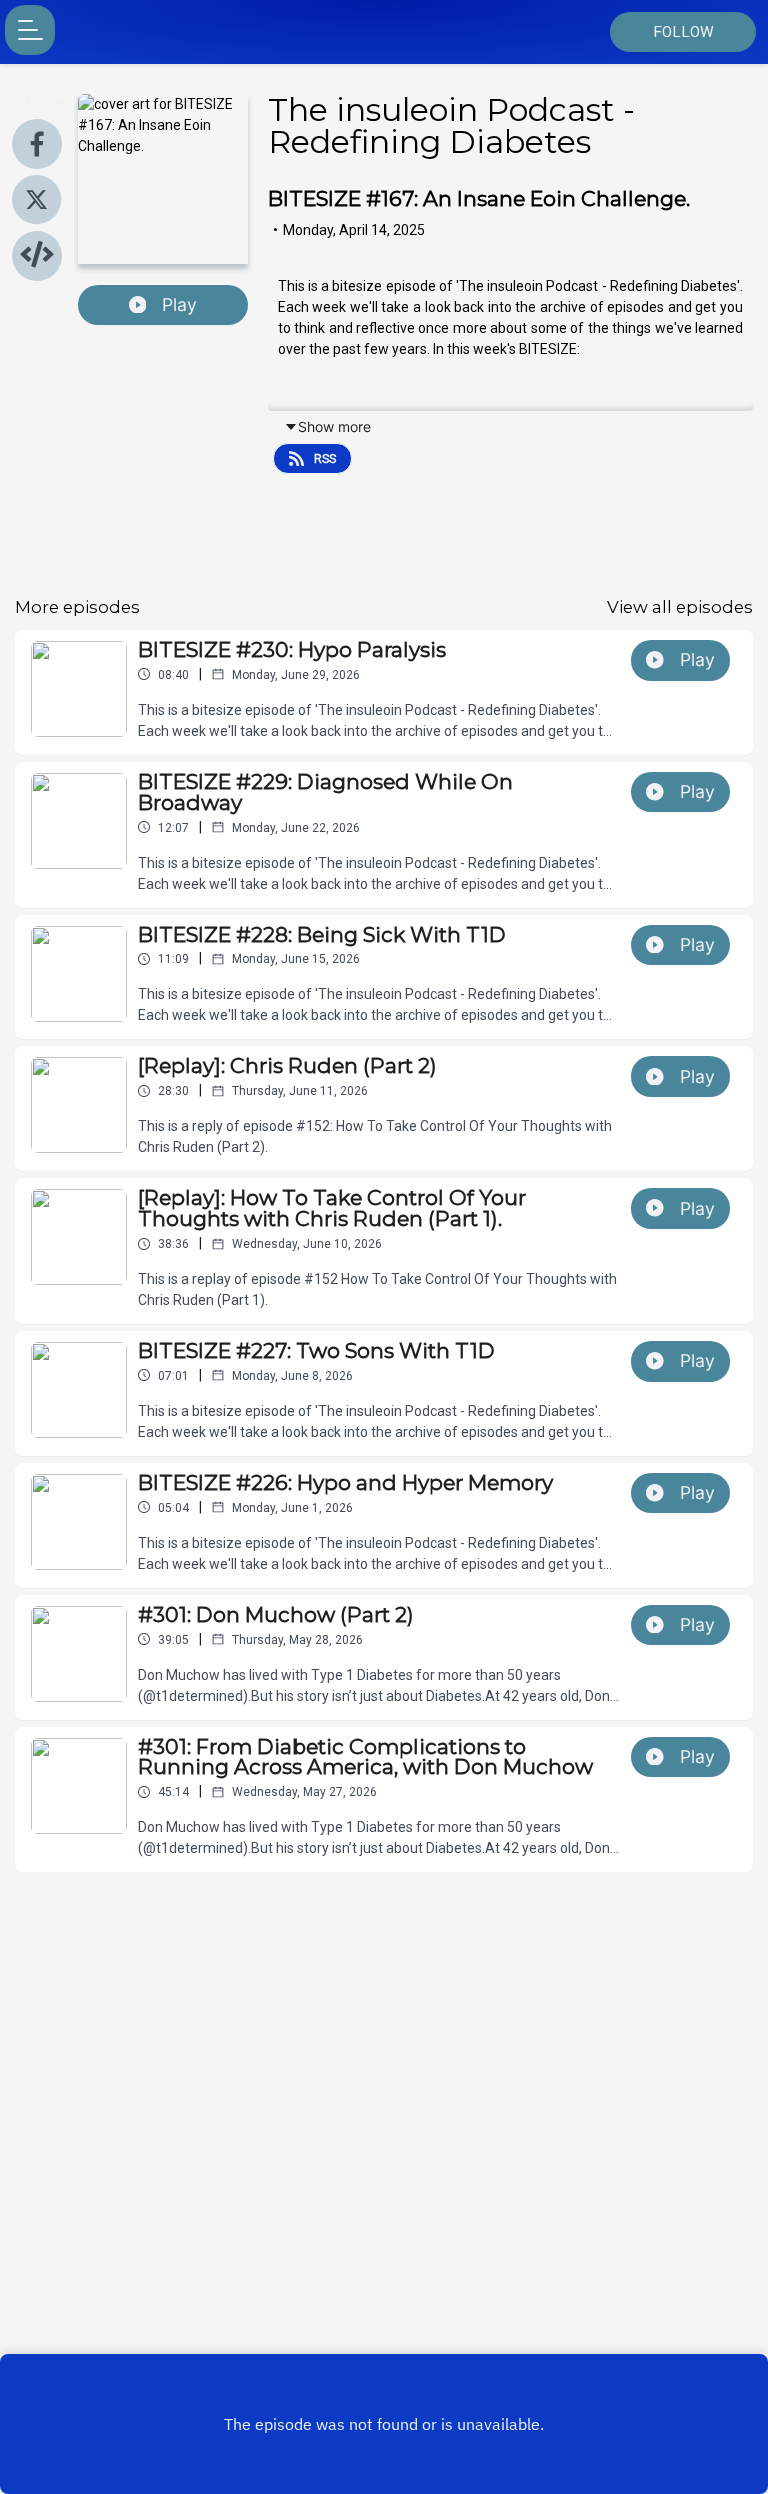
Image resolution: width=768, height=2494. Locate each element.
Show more (334, 426)
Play (179, 304)
